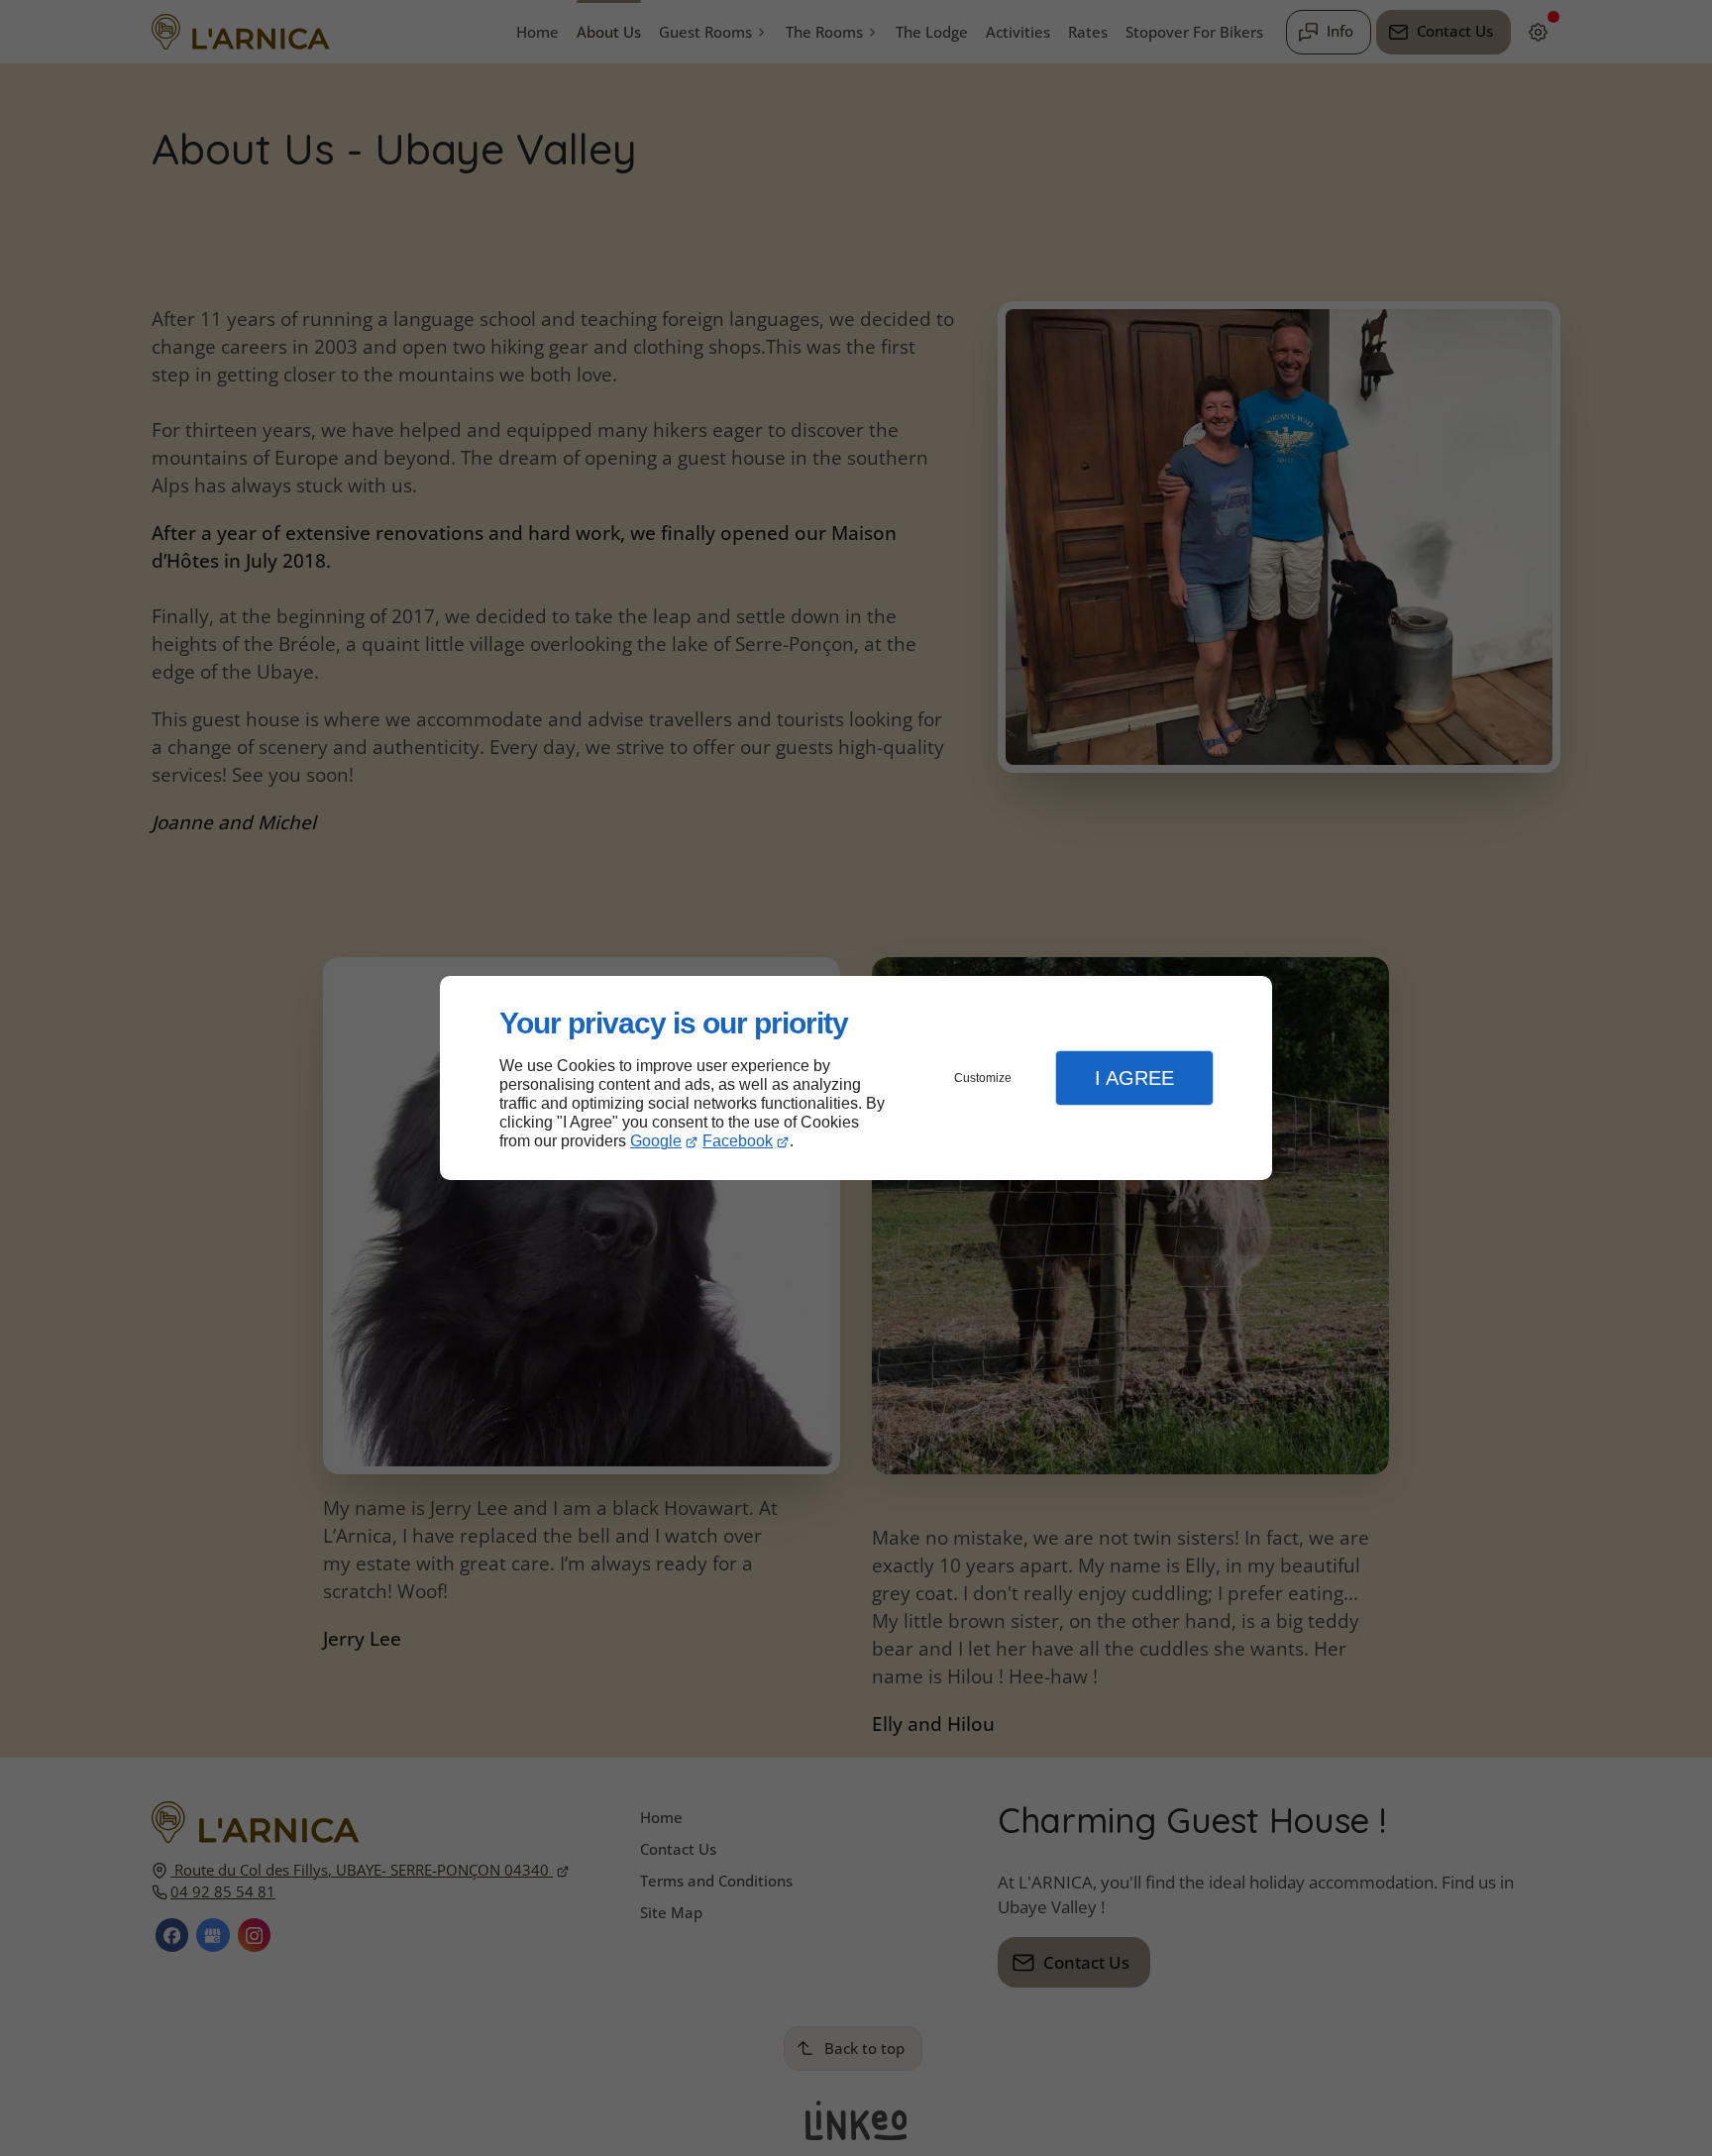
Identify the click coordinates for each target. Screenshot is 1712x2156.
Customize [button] (983, 1078)
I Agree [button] (1134, 1078)
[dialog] (856, 1078)
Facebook (738, 1141)
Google (656, 1141)
